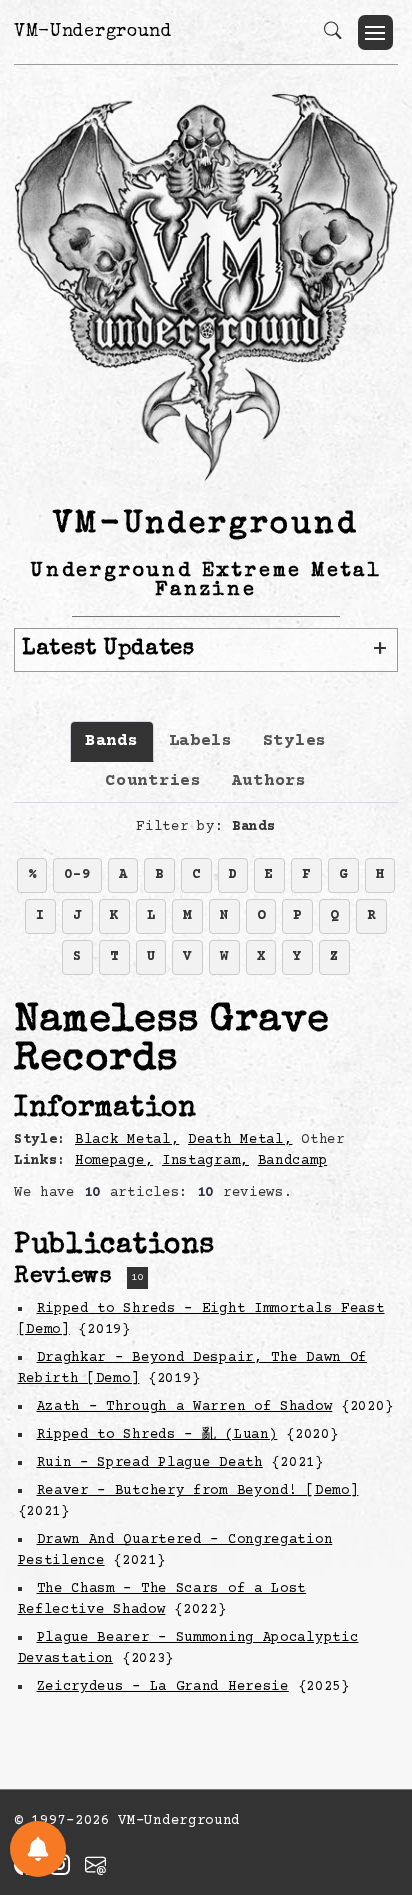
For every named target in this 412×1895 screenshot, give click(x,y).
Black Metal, (127, 1140)
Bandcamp (293, 1161)
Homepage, (114, 1161)
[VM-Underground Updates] (38, 1849)
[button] (375, 32)
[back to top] (371, 1749)
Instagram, (205, 1161)
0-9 (77, 875)
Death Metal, (240, 1140)
